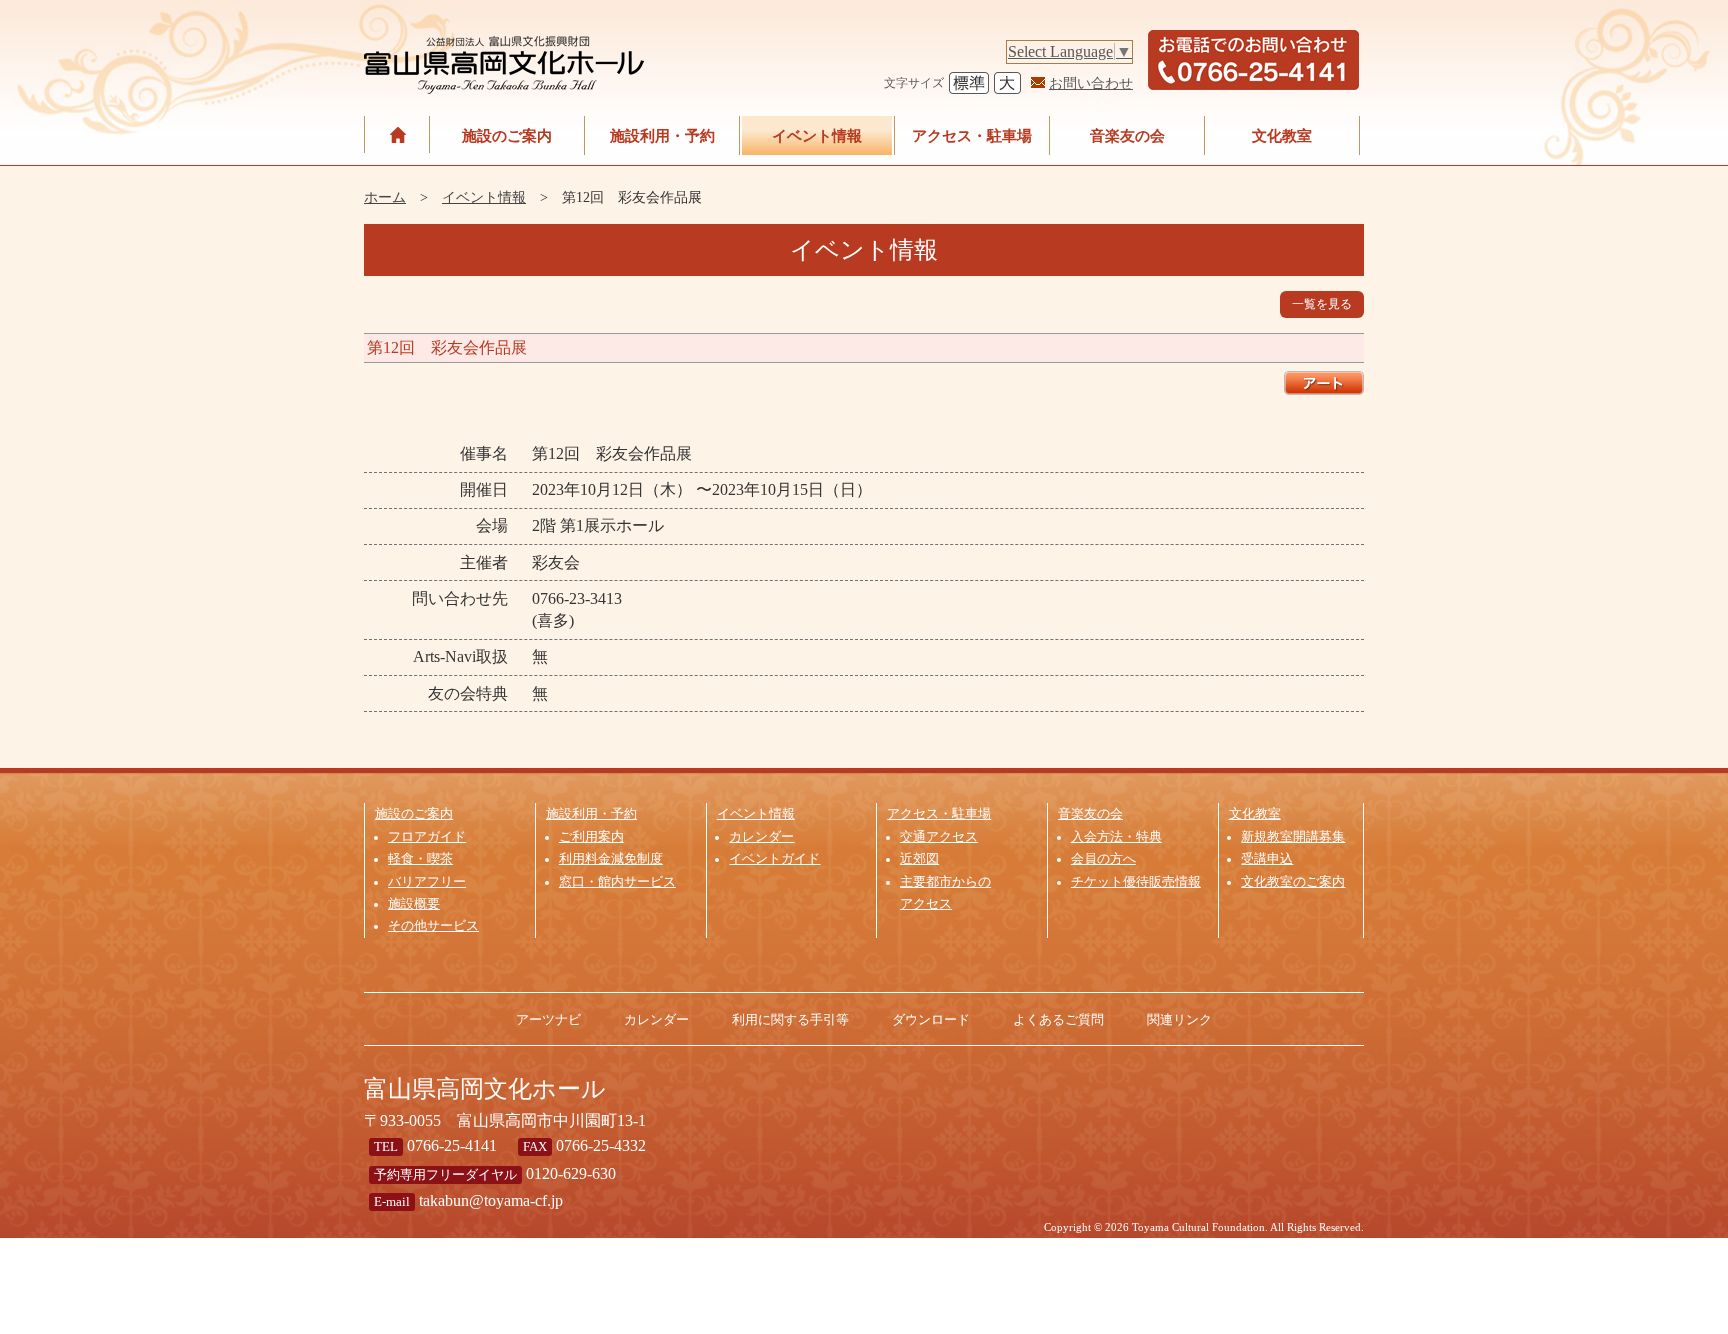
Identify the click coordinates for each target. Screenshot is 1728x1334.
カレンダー (761, 837)
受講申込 (1267, 859)
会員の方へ (1103, 859)
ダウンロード (931, 1019)
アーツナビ (548, 1019)
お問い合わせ (1091, 83)
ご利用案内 (591, 837)
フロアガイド (427, 837)
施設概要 (414, 904)
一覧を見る (1322, 304)
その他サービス (433, 926)
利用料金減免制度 (611, 859)
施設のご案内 (507, 135)
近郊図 (919, 859)
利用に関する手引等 (790, 1019)
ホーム (385, 197)
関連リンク (1179, 1019)
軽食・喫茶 (420, 859)
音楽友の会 (1127, 135)
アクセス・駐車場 (972, 135)
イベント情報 (817, 135)
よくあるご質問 (1058, 1019)
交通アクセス (939, 837)
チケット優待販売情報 (1136, 882)
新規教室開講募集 (1293, 837)
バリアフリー (427, 882)
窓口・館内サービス (617, 882)
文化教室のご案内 (1293, 882)
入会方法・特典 (1116, 837)
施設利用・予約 (662, 135)
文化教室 (1282, 135)
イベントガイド (774, 859)
